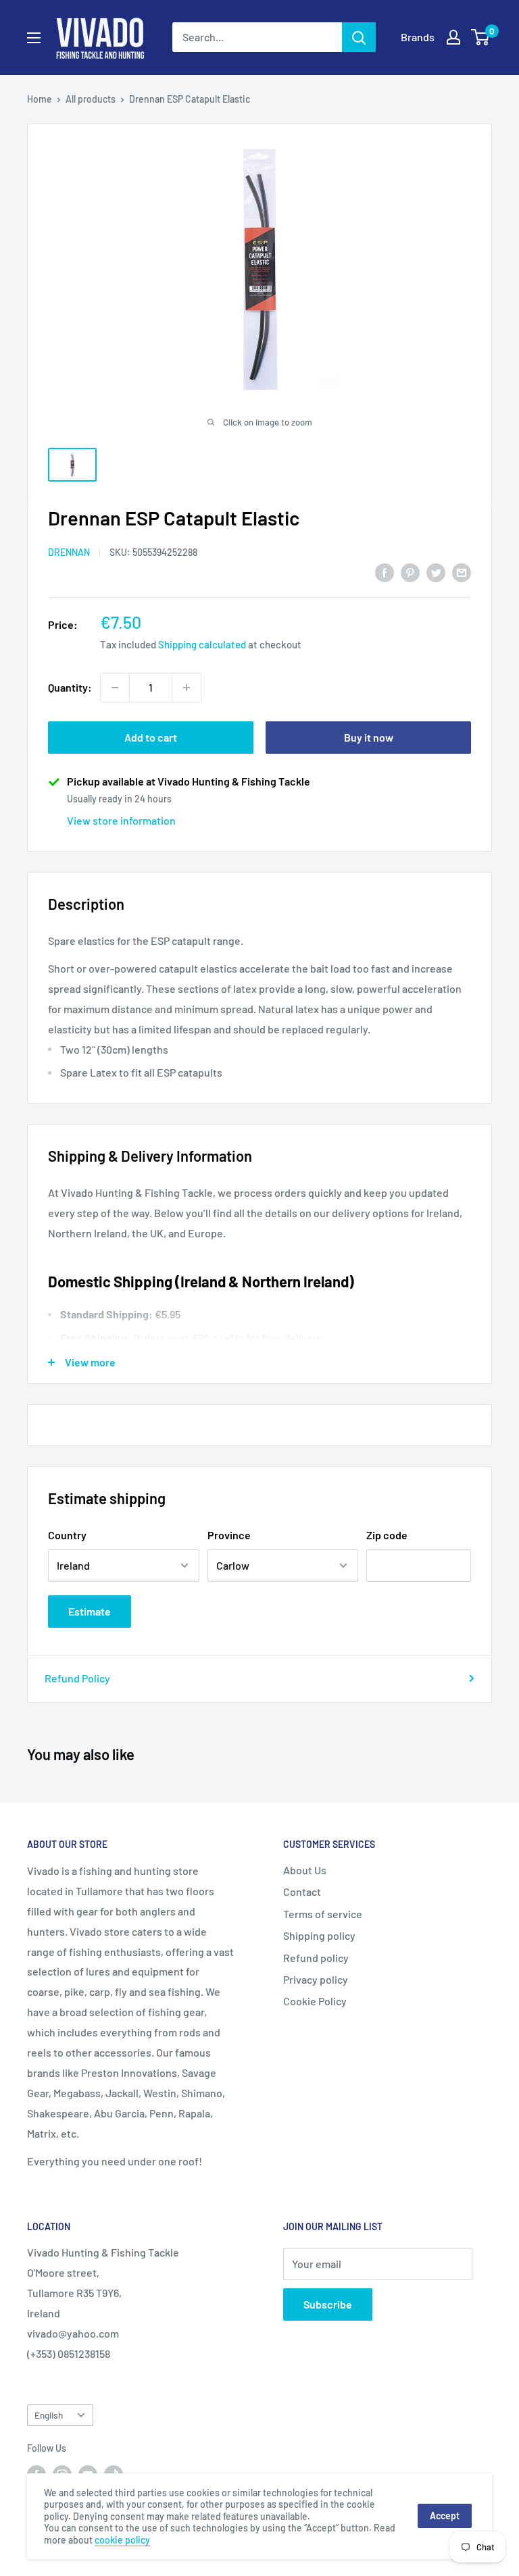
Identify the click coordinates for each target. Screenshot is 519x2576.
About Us (305, 1870)
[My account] (453, 37)
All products (91, 99)
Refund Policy (77, 1678)
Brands (418, 37)
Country (67, 1535)
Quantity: (70, 687)
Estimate (90, 1611)
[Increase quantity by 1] (187, 688)
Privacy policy (316, 1979)
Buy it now (369, 737)
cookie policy (122, 2540)
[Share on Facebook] (385, 572)
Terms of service (323, 1914)
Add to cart (151, 737)
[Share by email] (462, 572)
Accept (445, 2516)
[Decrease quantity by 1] (115, 688)
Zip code (387, 1535)
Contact (302, 1891)
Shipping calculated (202, 644)
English (49, 2415)
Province (229, 1535)
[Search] (359, 37)
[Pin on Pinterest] (410, 572)
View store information (121, 820)
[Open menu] (34, 38)
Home (40, 99)
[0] (481, 37)
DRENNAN (69, 552)
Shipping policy (319, 1935)
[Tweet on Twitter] (436, 572)
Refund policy (316, 1958)
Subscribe (328, 2304)
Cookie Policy (315, 2001)
